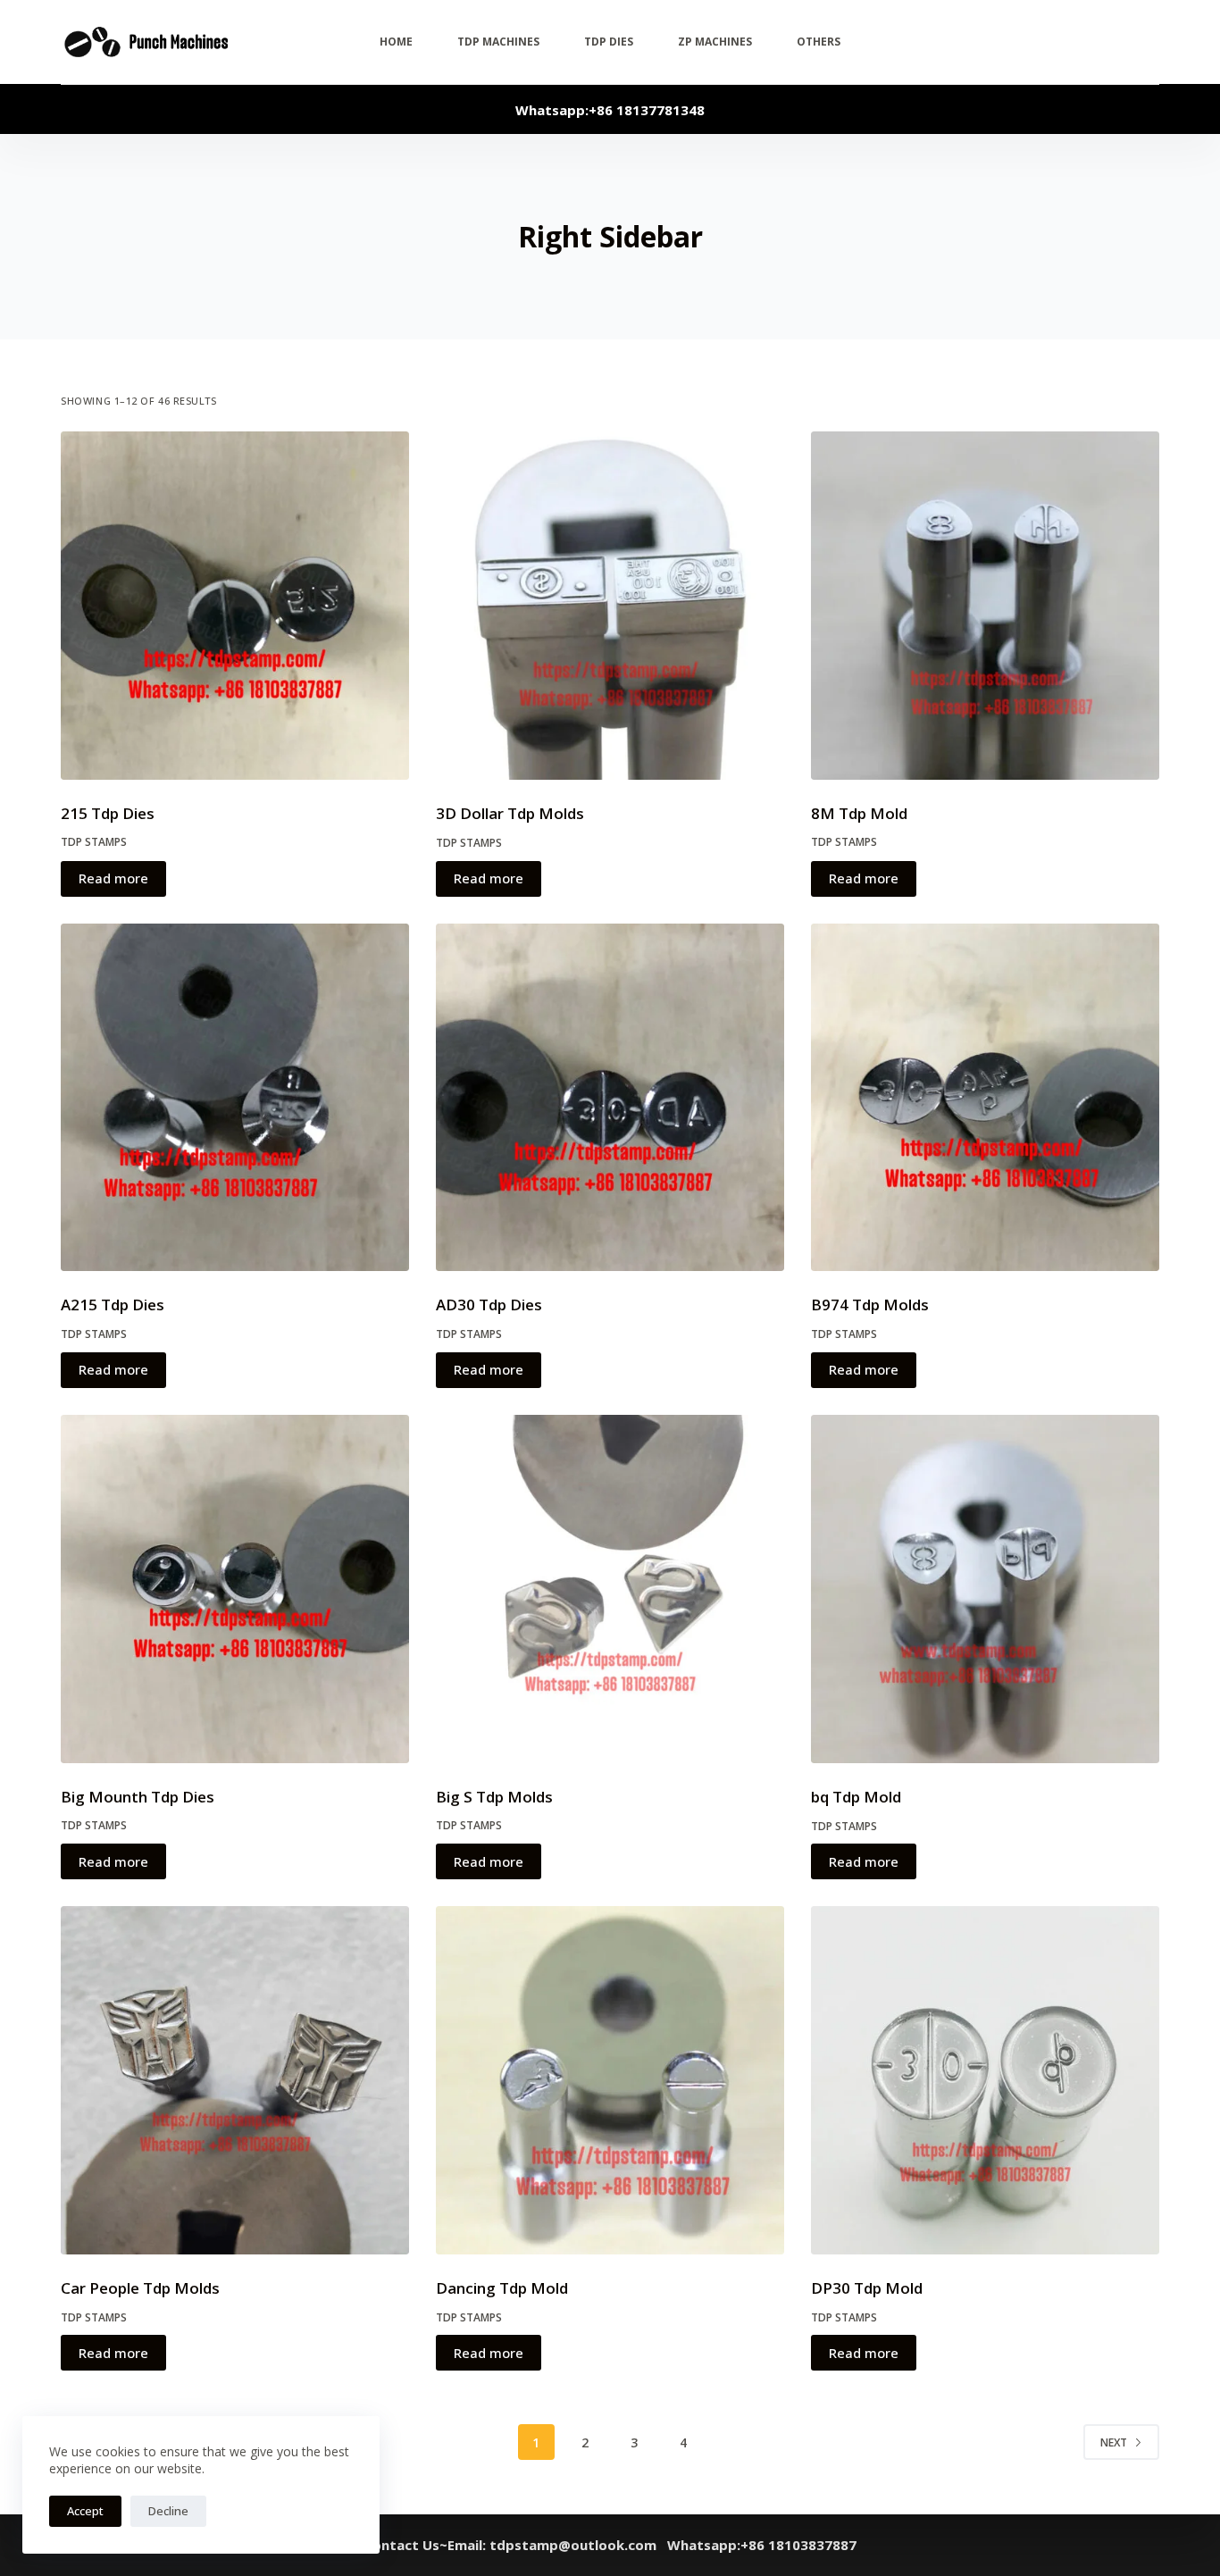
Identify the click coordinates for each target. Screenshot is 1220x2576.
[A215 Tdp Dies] (235, 1098)
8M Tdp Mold (859, 813)
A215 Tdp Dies (113, 1305)
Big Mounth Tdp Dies (138, 1797)
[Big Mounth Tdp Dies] (235, 1589)
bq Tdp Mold (856, 1797)
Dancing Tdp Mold (502, 2288)
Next (1114, 2442)
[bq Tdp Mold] (985, 1589)
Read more (113, 878)
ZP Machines (715, 42)
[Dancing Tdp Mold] (610, 2080)
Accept (85, 2511)
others (819, 42)
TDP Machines (498, 42)
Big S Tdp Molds (494, 1797)
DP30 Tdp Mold (867, 2288)
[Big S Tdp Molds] (610, 1589)
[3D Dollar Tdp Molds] (610, 606)
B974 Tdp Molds (870, 1305)
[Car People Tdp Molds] (235, 2080)
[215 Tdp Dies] (235, 606)
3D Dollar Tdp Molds (510, 813)
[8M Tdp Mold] (985, 606)
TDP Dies (609, 42)
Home (396, 42)
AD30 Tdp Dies (489, 1305)
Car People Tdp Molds (140, 2288)
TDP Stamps (94, 842)
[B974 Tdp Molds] (985, 1098)
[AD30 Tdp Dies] (610, 1098)
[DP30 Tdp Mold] (985, 2080)
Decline (168, 2511)
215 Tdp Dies (108, 813)
